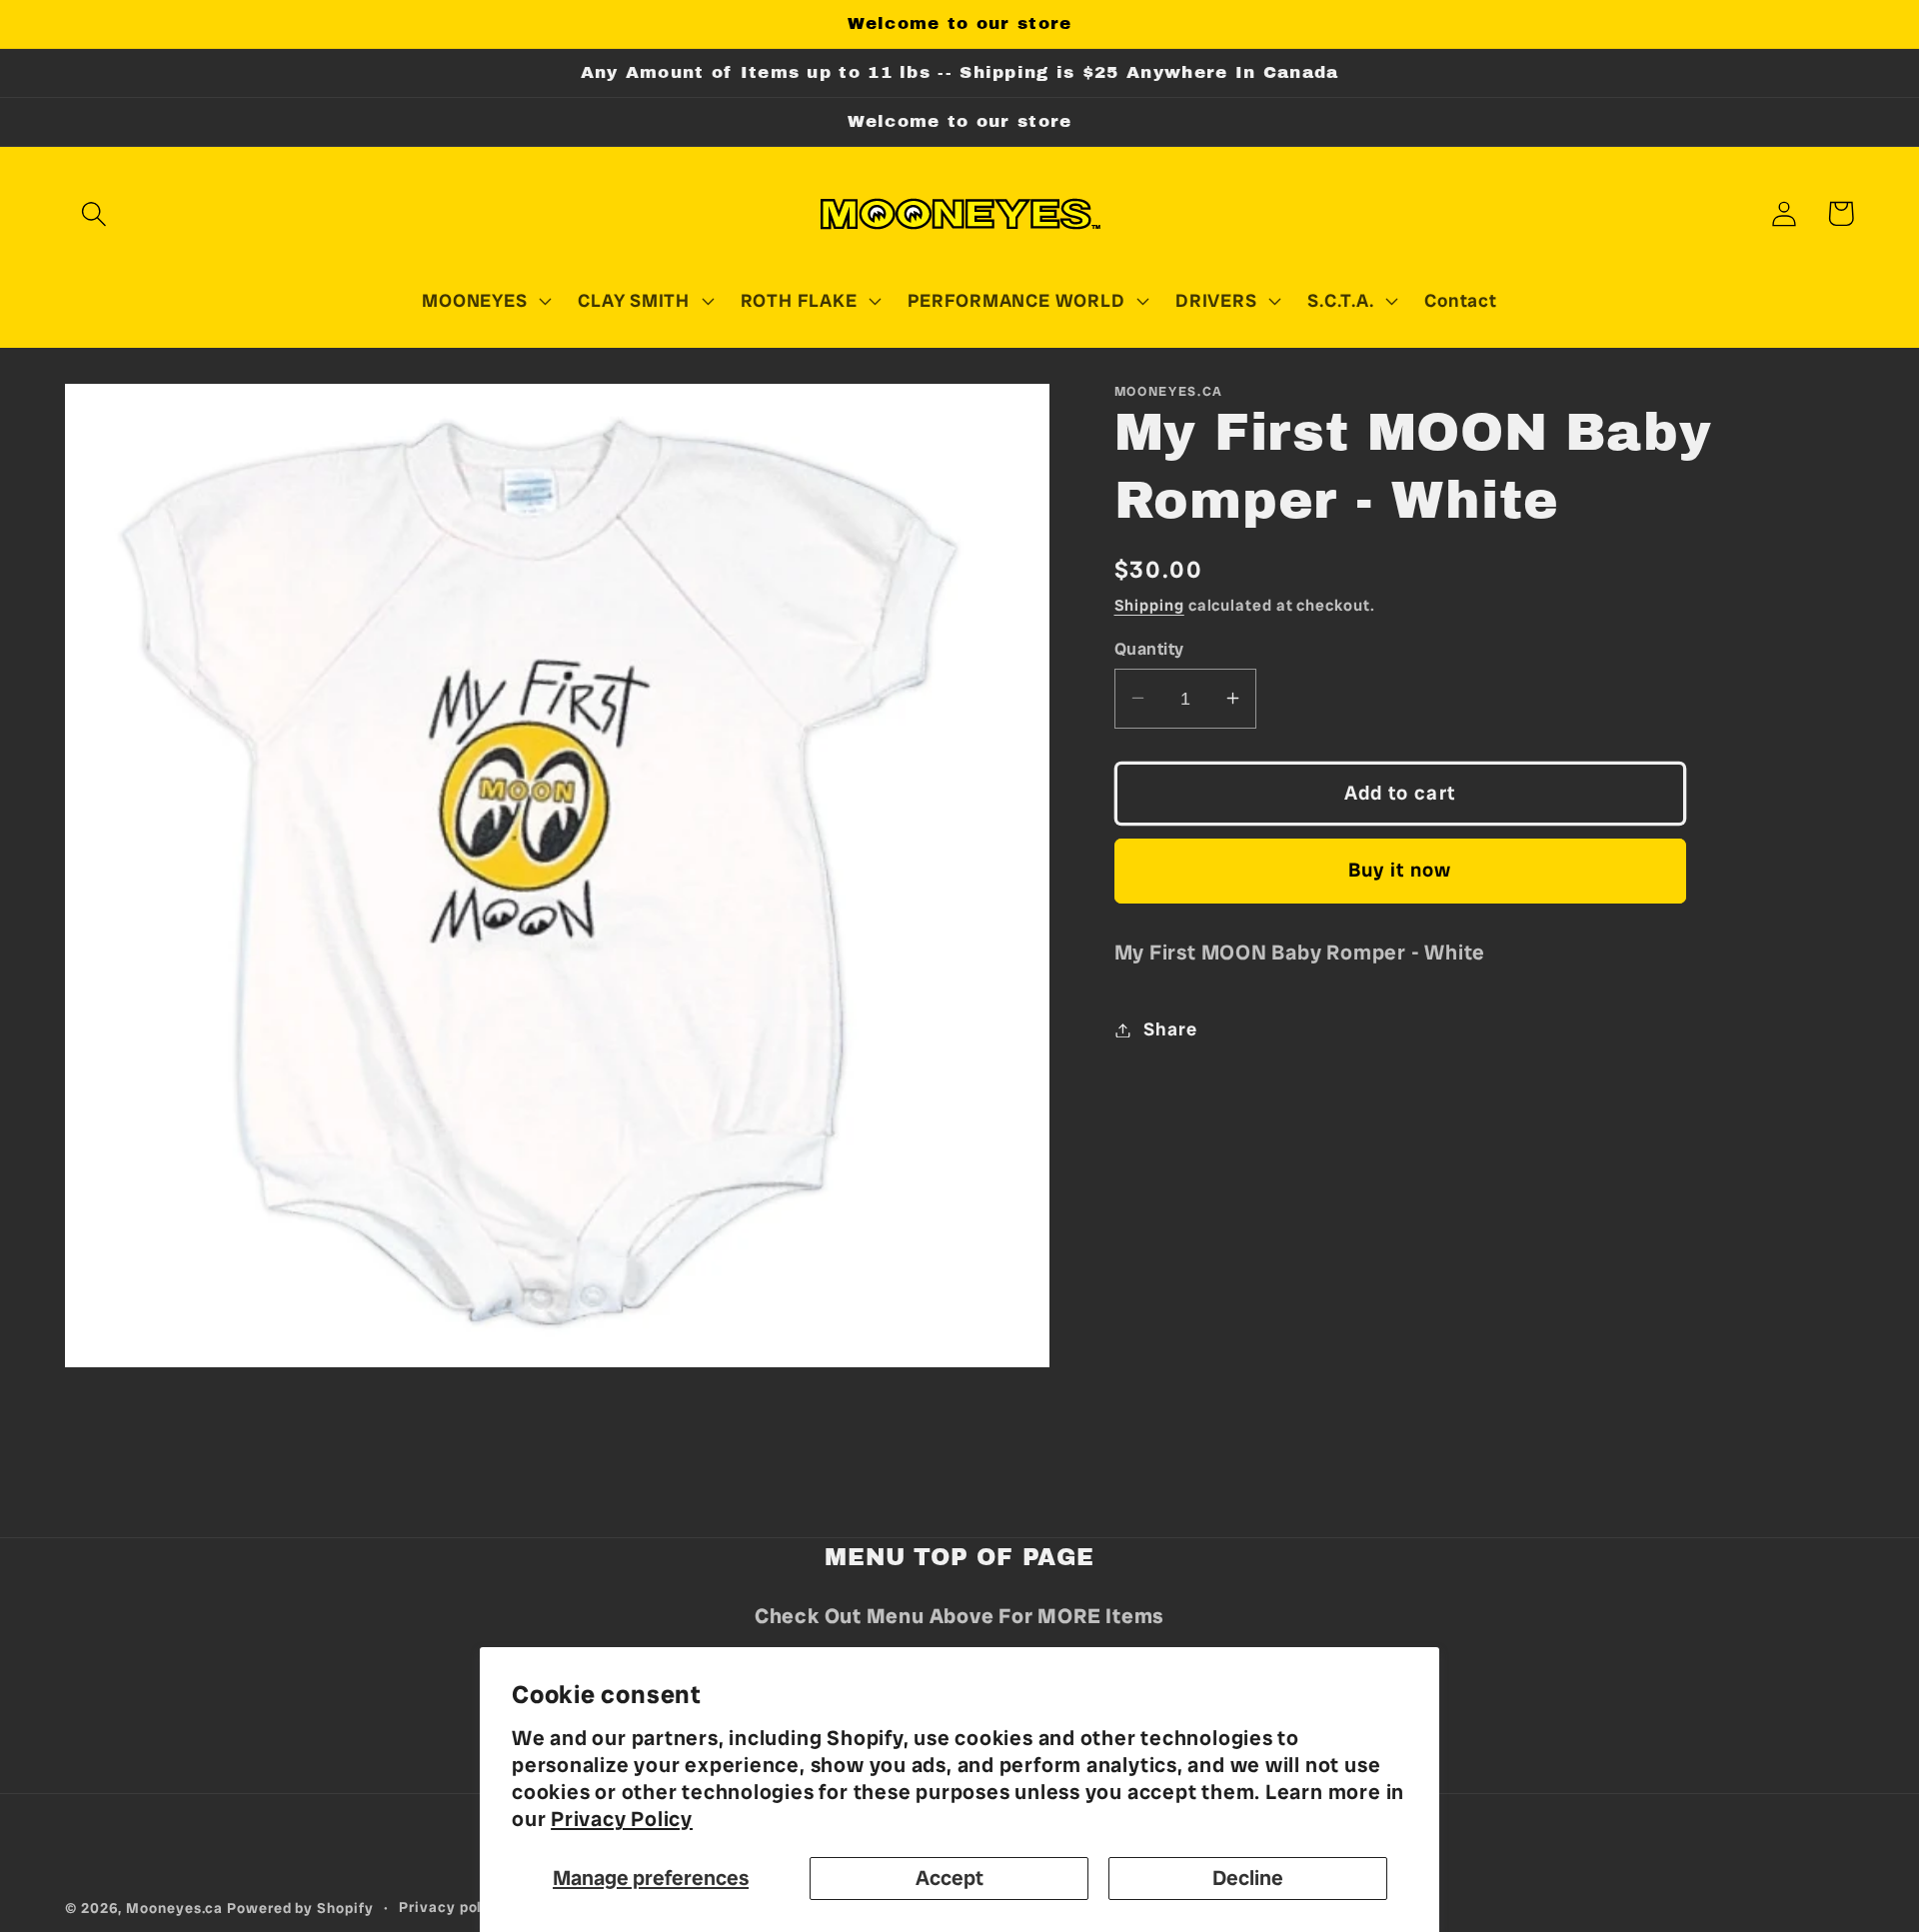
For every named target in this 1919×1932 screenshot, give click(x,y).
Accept (950, 1878)
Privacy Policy (622, 1819)
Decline (1248, 1878)
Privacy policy (452, 1907)
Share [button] (1170, 1029)
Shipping (1149, 605)
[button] (93, 213)
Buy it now (1400, 870)
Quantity (1149, 648)
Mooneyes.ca (174, 1908)
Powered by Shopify (300, 1908)
